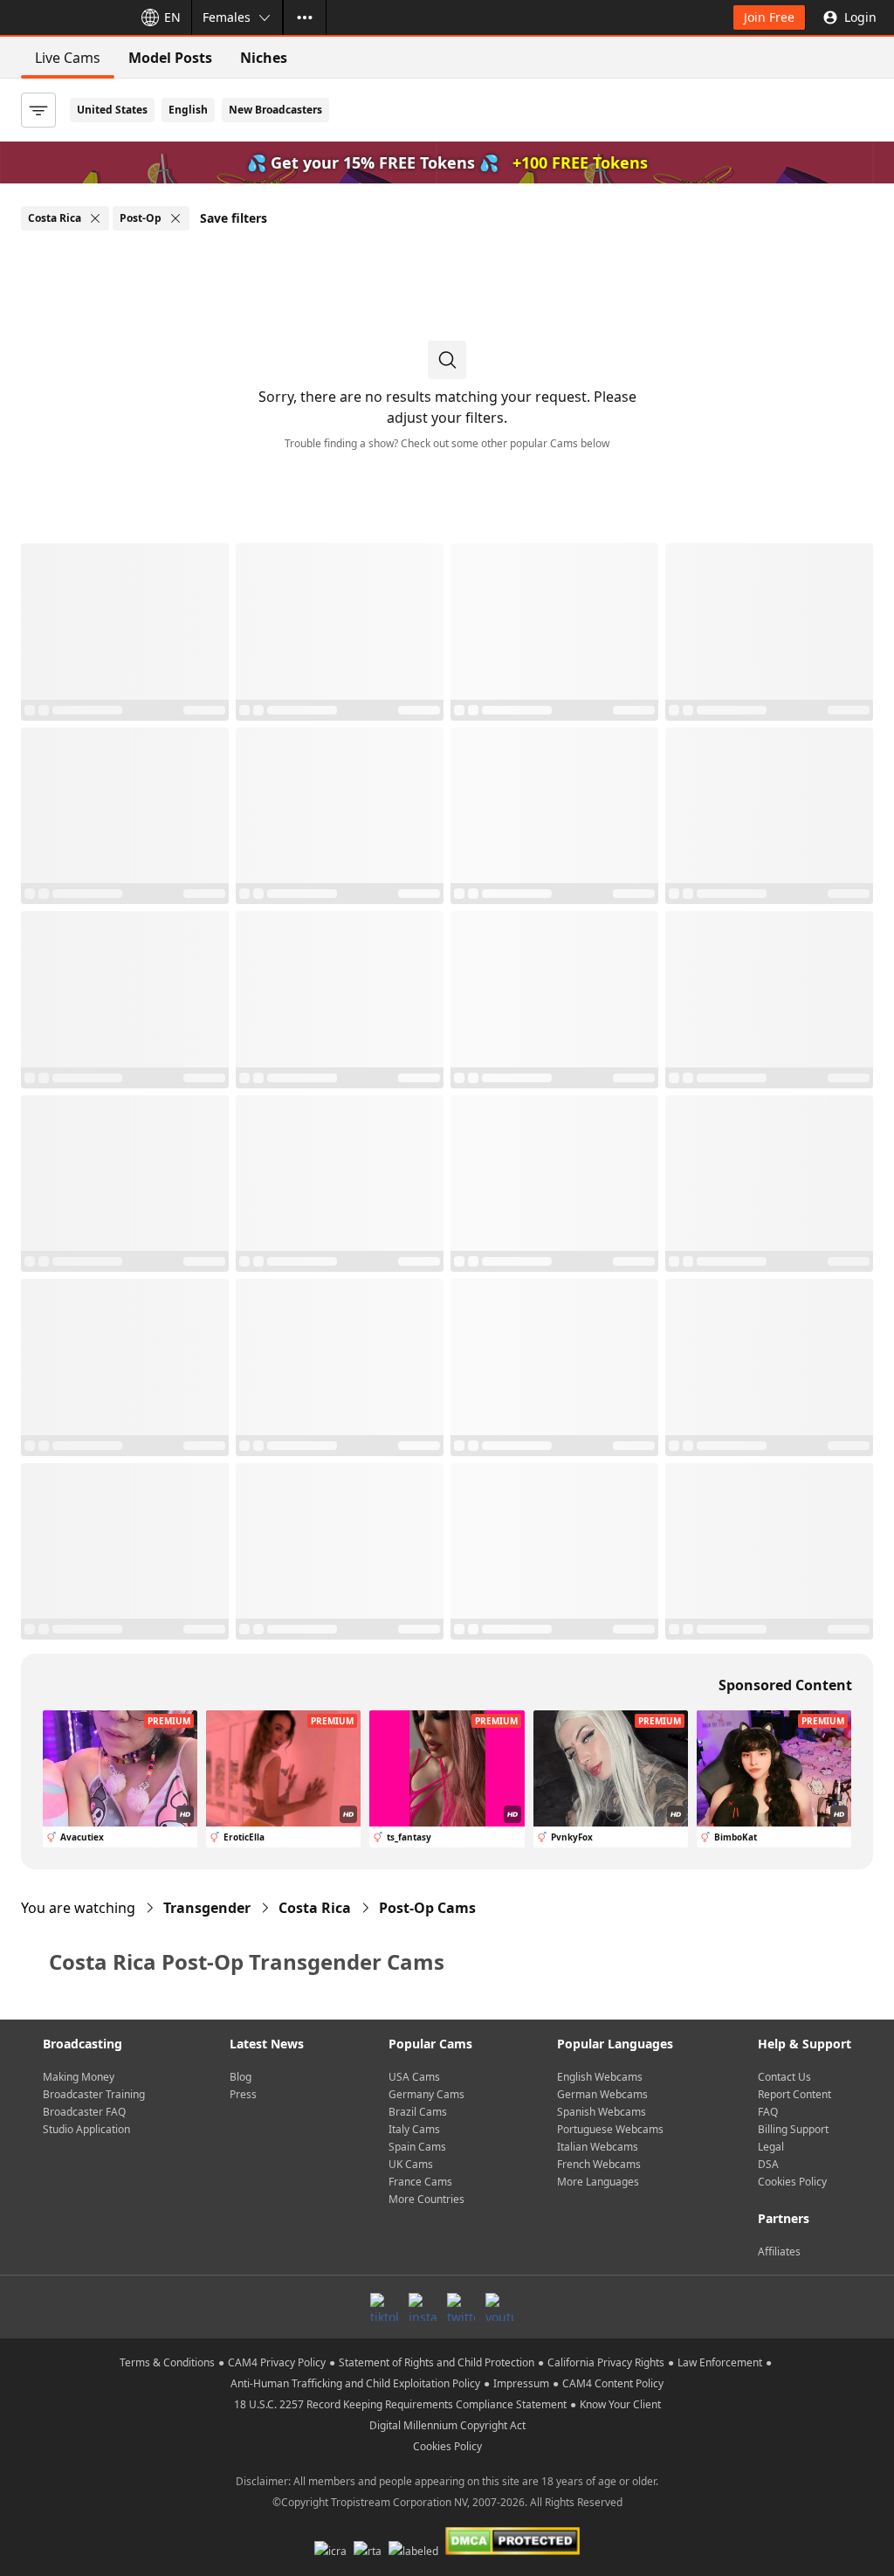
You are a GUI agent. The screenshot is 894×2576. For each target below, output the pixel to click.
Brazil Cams (418, 2112)
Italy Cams (414, 2129)
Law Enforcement (720, 2362)
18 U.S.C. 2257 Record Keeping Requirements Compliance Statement (400, 2404)
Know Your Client (620, 2404)
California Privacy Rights (606, 2362)
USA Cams (414, 2077)
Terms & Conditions (167, 2362)
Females (227, 17)
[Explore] (305, 17)
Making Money (79, 2077)
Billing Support (793, 2129)
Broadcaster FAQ (84, 2112)
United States (112, 110)
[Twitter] (461, 2307)
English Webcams (600, 2077)
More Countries (426, 2199)
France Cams (420, 2182)
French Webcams (599, 2164)
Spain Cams (417, 2147)
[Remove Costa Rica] (95, 218)
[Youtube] (499, 2307)
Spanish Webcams (602, 2112)
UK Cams (411, 2164)
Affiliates (779, 2251)
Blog (241, 2077)
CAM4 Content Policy (613, 2383)
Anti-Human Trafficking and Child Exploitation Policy (355, 2383)
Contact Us (784, 2077)
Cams (427, 1908)
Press (243, 2094)
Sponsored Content (785, 1685)
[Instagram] (423, 2307)
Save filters (234, 218)
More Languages (598, 2182)
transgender (207, 1908)
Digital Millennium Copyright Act (447, 2425)
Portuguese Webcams (610, 2129)
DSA (768, 2164)
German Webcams (602, 2094)
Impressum (521, 2383)
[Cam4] (63, 17)
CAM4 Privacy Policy (277, 2362)
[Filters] (38, 110)
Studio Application (86, 2129)
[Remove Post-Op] (175, 218)
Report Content (794, 2094)
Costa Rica (315, 1908)
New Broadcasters (275, 110)
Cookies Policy (792, 2182)
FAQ (768, 2112)
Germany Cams (426, 2094)
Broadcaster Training (94, 2094)
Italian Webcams (598, 2147)
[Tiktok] (384, 2307)
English (188, 110)
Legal (771, 2147)
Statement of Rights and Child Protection (437, 2362)
